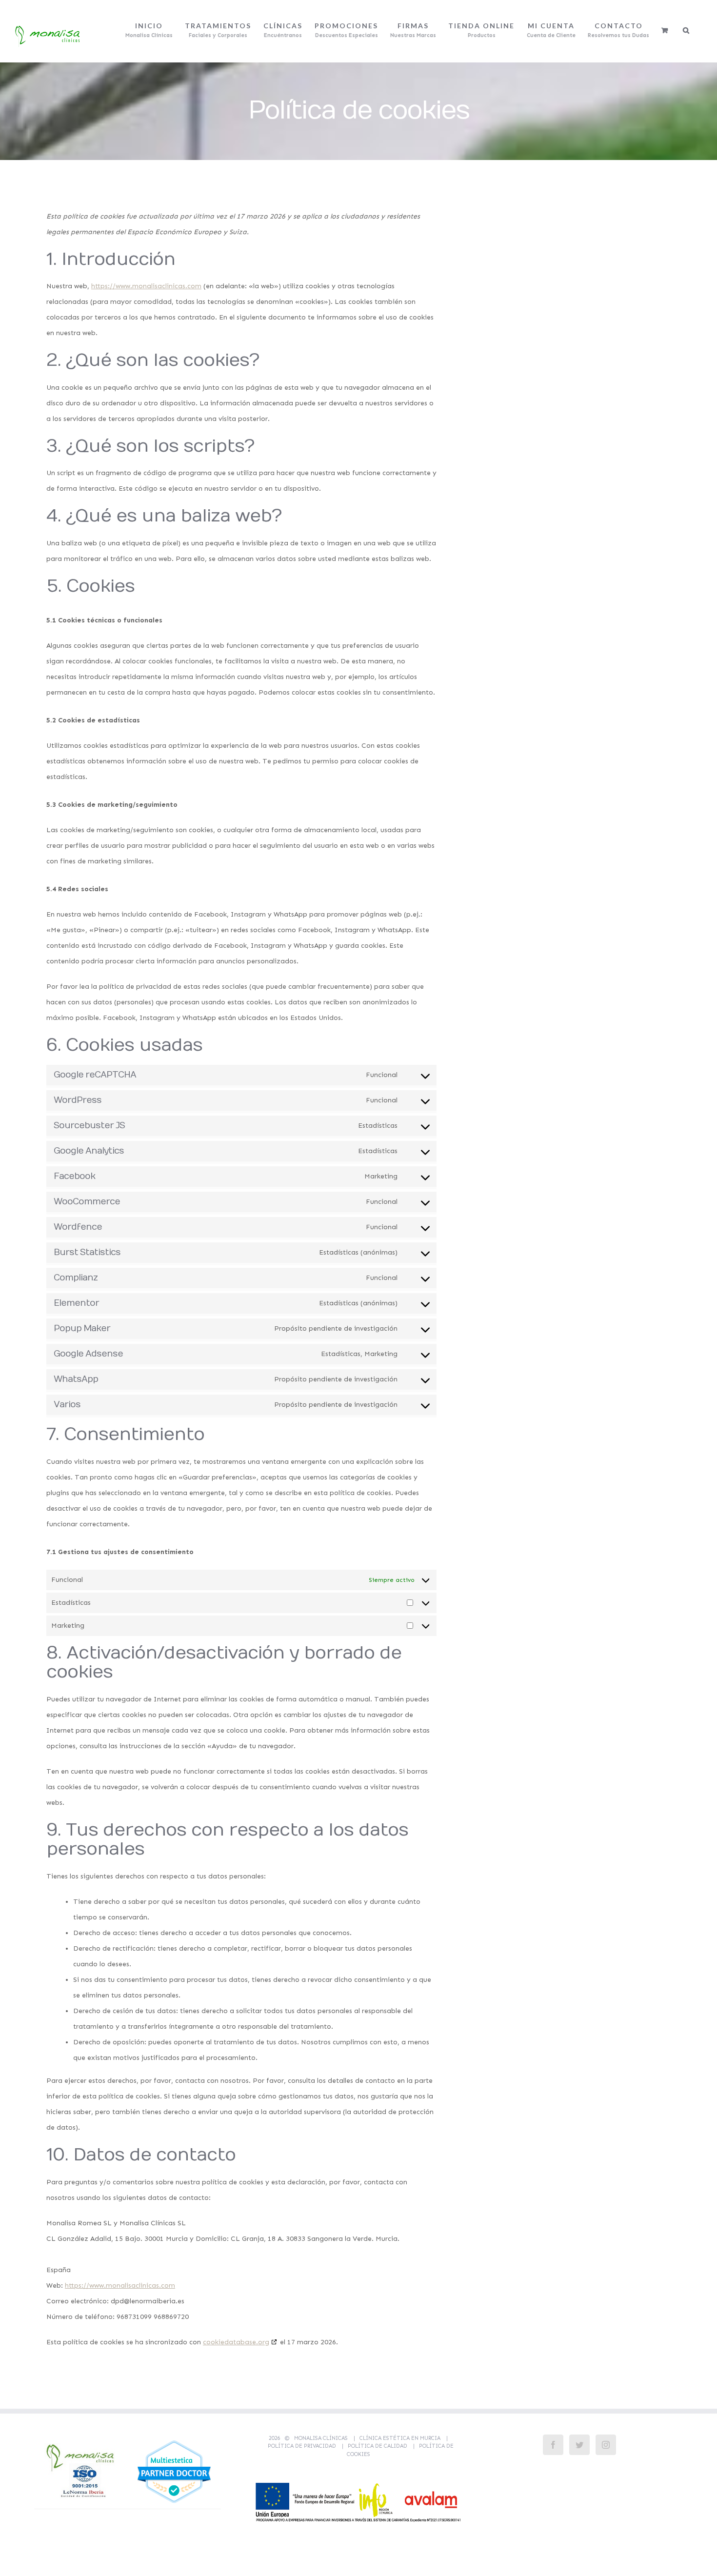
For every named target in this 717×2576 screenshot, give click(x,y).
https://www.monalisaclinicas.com (146, 286)
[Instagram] (606, 2445)
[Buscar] (687, 30)
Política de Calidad (378, 2446)
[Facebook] (553, 2445)
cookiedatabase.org (236, 2342)
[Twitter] (579, 2445)
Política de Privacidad (302, 2446)
